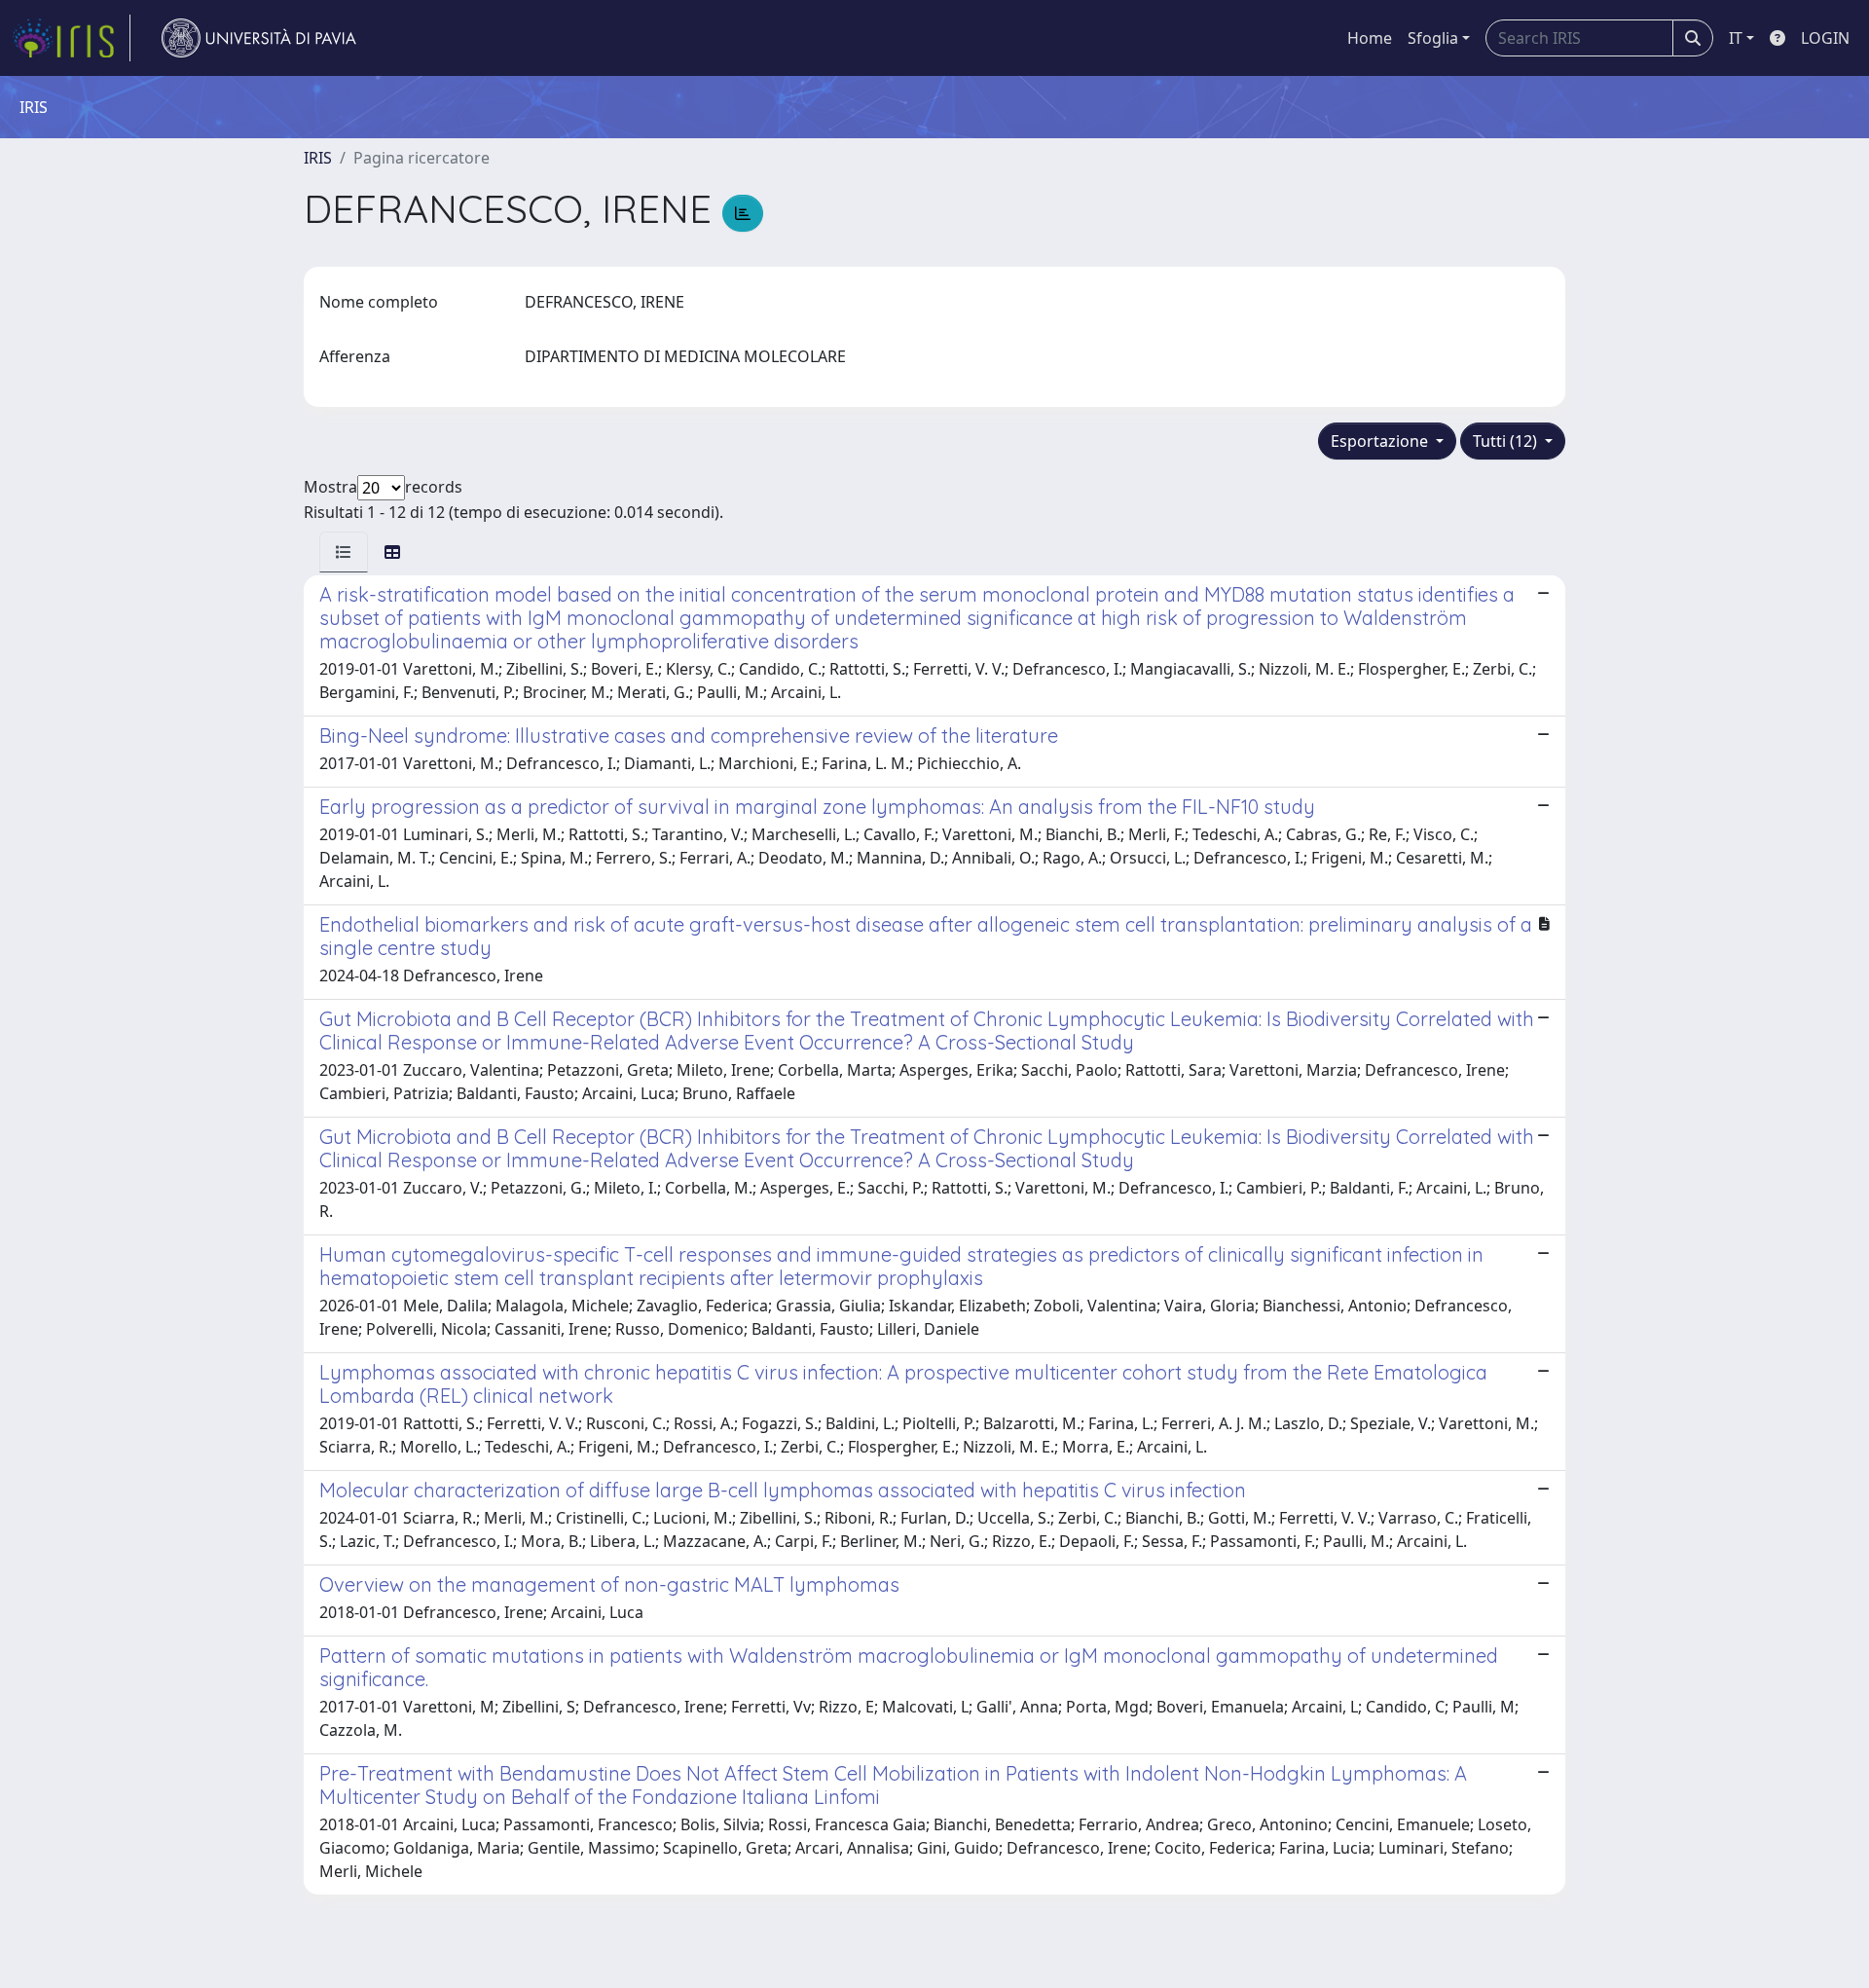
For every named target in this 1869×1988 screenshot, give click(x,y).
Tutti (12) (1507, 441)
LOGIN (1825, 38)
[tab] (344, 552)
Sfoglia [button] (1433, 38)
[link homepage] (71, 38)
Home (1370, 38)
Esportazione (1381, 441)
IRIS (318, 158)
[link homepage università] (259, 38)
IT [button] (1736, 38)
